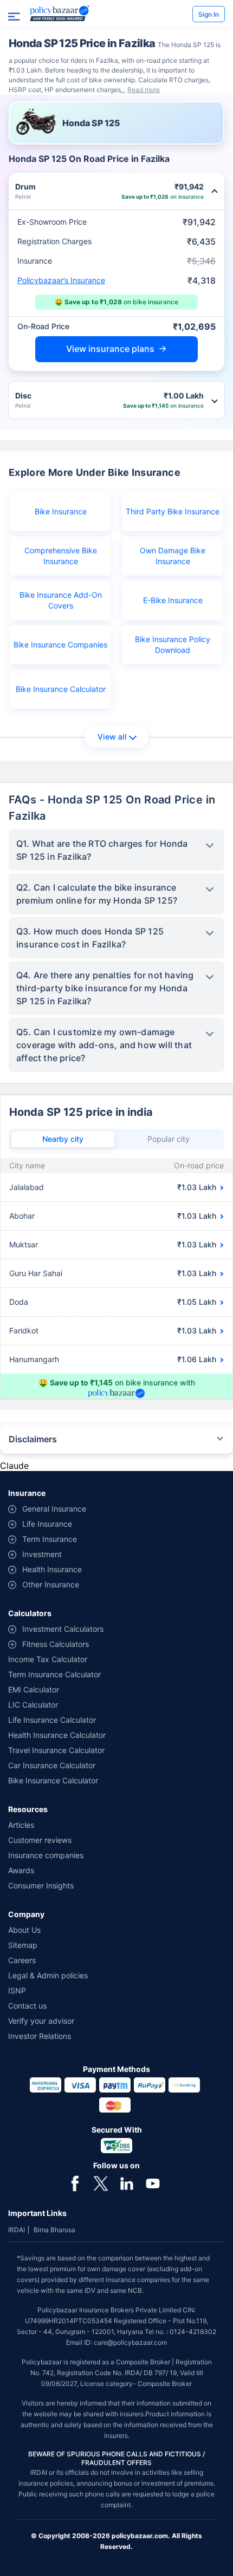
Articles (21, 1825)
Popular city (169, 1139)
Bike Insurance (61, 511)
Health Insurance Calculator (57, 1735)
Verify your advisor (41, 2021)
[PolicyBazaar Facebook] (75, 2182)
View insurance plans (110, 349)
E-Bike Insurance (173, 600)
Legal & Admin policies (48, 1975)
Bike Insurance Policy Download (173, 645)
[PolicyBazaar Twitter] (101, 2182)
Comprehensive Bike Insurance (61, 556)
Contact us (27, 2006)
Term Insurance (50, 1539)
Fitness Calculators (56, 1644)
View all (112, 737)
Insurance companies (46, 1855)
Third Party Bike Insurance (173, 511)
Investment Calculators (63, 1629)
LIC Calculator (33, 1705)
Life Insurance (47, 1524)
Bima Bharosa (54, 2230)
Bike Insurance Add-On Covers (61, 600)
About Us (24, 1930)
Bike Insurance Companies (60, 645)
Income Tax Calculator (48, 1659)
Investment (42, 1554)
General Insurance (54, 1509)
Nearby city (63, 1139)
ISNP (17, 1990)
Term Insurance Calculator (54, 1674)
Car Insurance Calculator (52, 1765)
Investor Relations (40, 2036)
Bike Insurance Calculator (61, 689)
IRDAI (17, 2230)
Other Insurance (51, 1584)
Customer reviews (40, 1840)
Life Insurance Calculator (52, 1720)
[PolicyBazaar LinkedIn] (127, 2182)
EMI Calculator (34, 1689)
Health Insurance (52, 1569)
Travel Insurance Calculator (56, 1750)
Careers (22, 1960)
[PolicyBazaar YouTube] (153, 2182)
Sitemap (23, 1945)
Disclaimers (33, 1439)
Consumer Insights (41, 1885)
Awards (21, 1870)
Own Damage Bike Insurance (173, 556)
